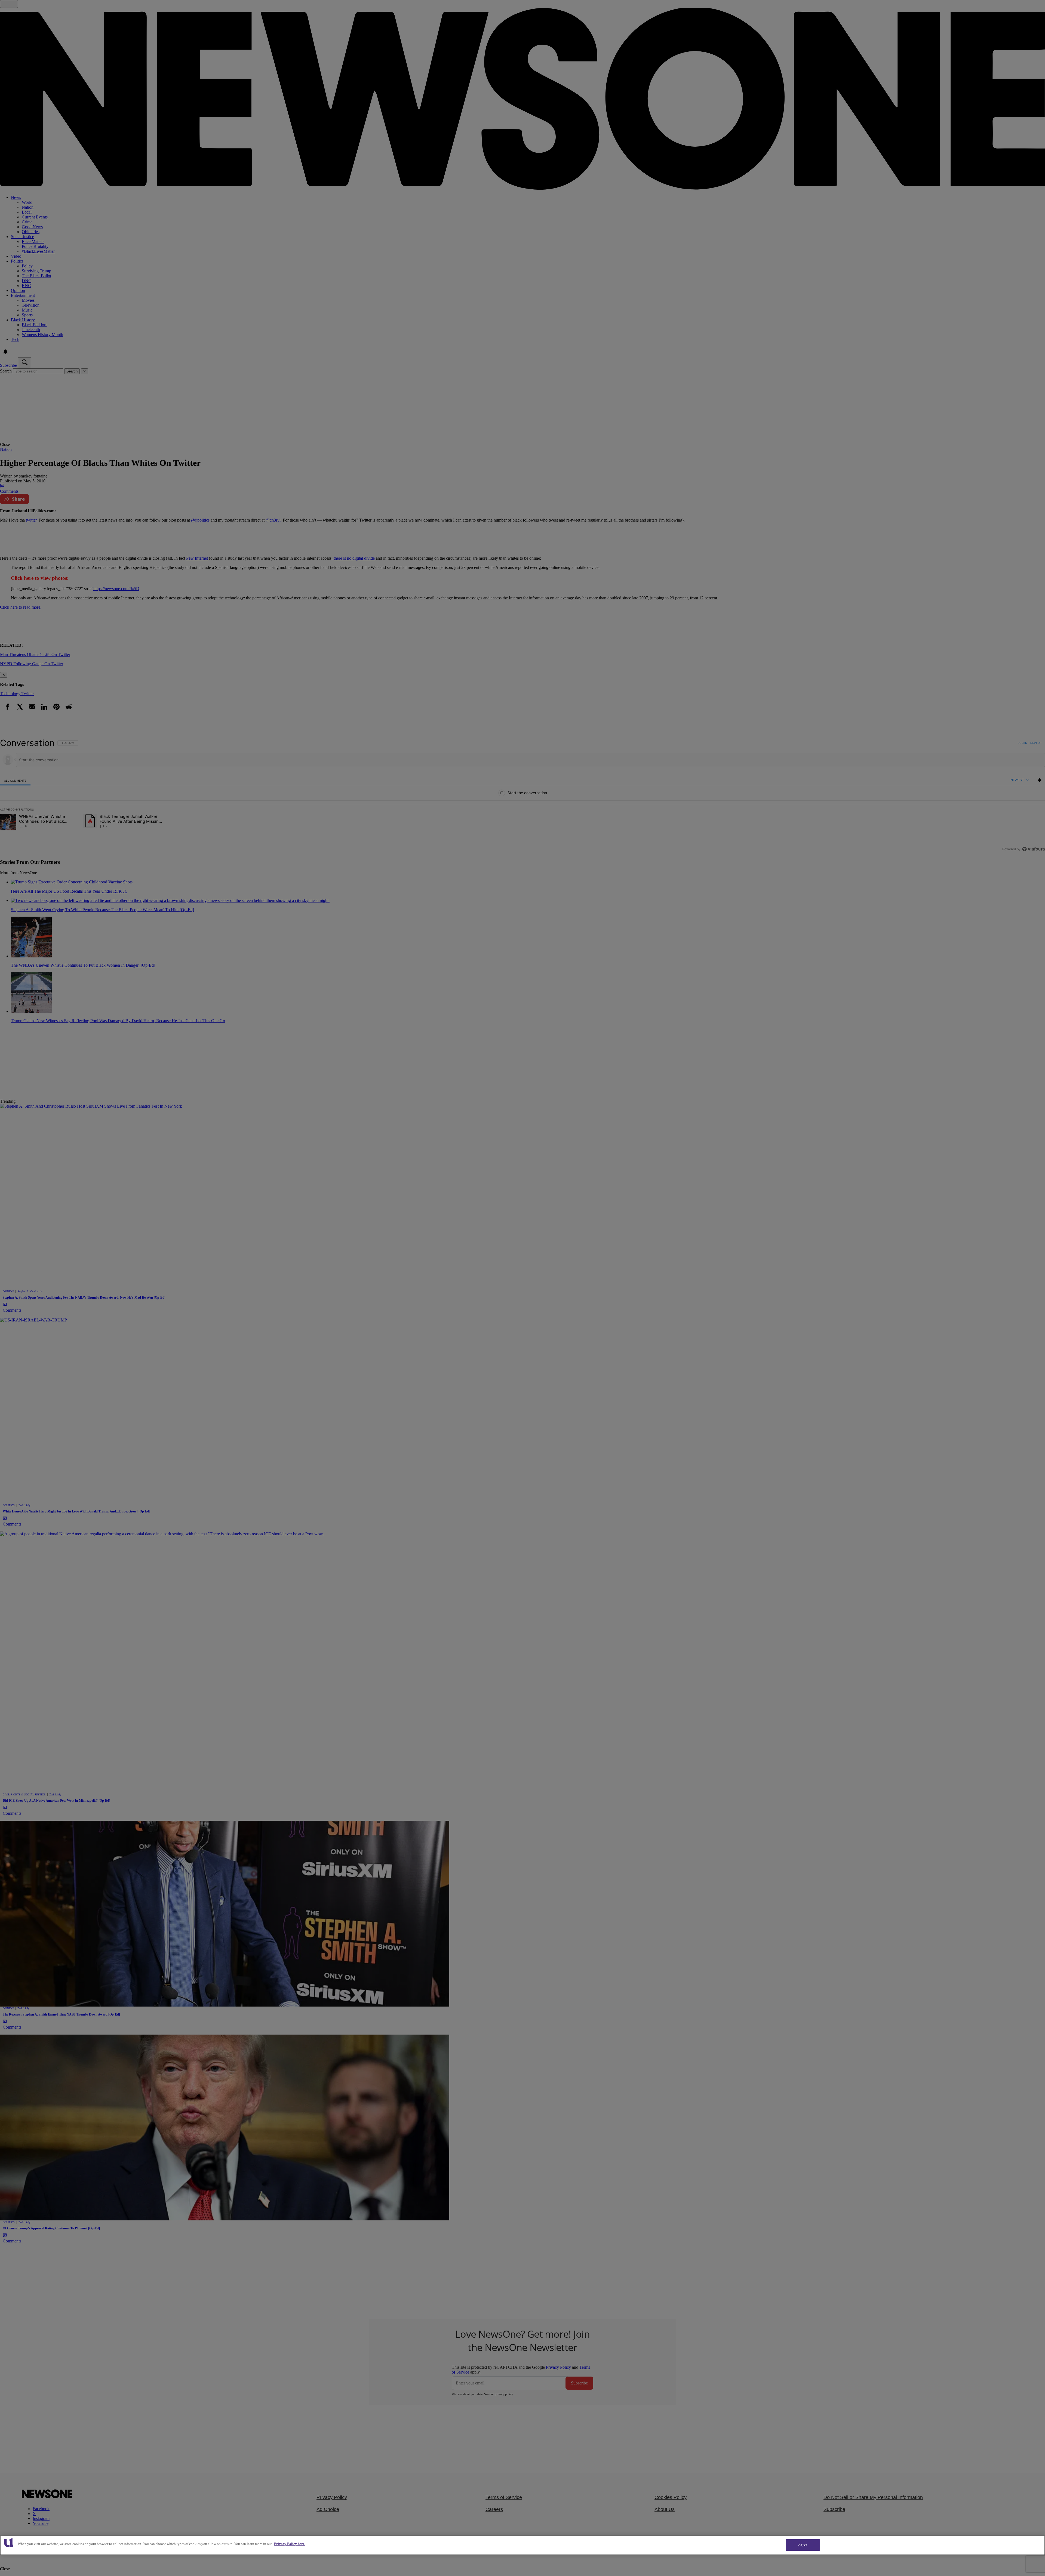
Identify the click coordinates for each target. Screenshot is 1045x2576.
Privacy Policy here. (290, 2544)
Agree (803, 2545)
